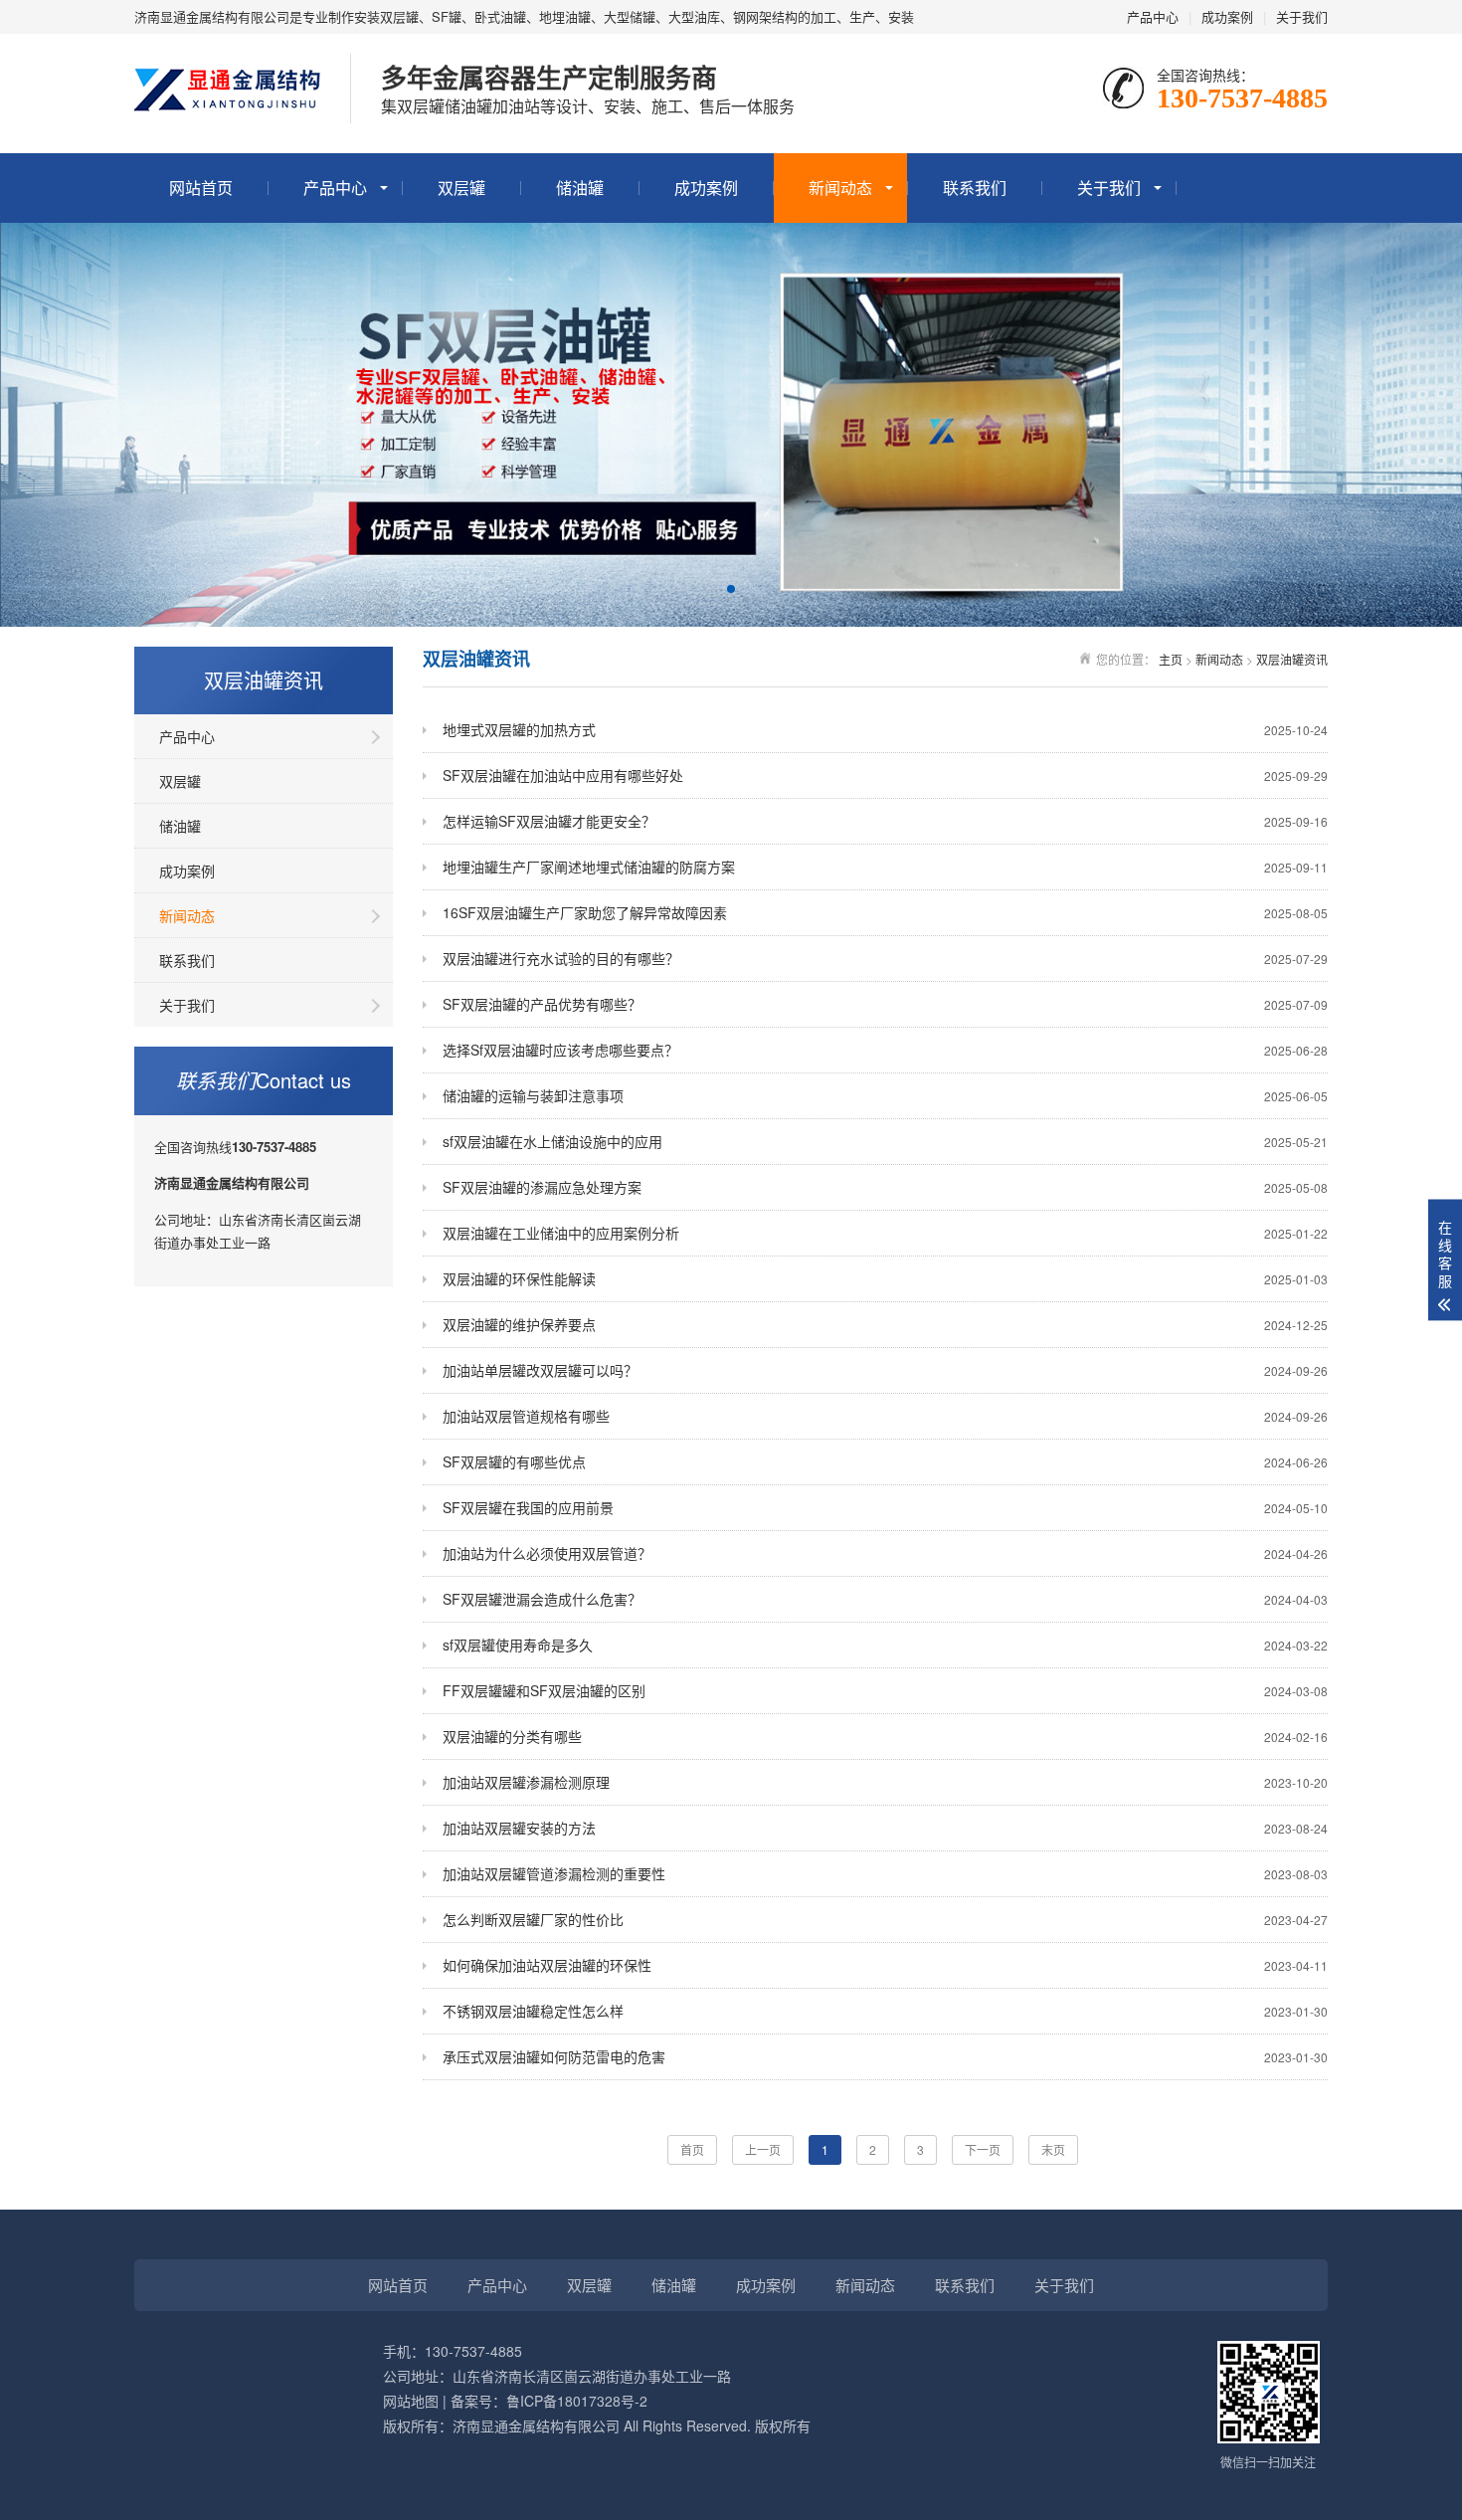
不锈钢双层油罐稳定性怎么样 (885, 2011)
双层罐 (461, 188)
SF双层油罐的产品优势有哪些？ (885, 1004)
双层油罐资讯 (1292, 659)
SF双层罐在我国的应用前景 (885, 1507)
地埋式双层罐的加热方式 (885, 729)
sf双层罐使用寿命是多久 (885, 1645)
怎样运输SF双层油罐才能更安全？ (885, 821)
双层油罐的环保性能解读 (885, 1278)
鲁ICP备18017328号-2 (577, 2401)
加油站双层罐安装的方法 (885, 1828)
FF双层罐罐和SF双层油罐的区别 (885, 1690)
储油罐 (580, 188)
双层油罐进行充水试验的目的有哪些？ (885, 958)
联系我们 (975, 188)
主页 (1171, 659)
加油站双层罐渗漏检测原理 (885, 1782)
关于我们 (1302, 16)
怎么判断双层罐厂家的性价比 (885, 1919)
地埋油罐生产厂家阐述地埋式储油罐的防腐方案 (885, 867)
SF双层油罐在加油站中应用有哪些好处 (885, 775)
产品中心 (1153, 16)
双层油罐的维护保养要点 (885, 1324)
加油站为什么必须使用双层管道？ (885, 1553)
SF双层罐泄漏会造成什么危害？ (885, 1599)
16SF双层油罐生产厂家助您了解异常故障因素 (885, 912)
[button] (731, 589)
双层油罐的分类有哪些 (885, 1736)
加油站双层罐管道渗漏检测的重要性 (885, 1873)
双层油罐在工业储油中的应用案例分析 (885, 1233)
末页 (1053, 2149)
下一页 (983, 2149)
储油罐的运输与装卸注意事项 (885, 1095)
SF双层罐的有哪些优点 (885, 1461)
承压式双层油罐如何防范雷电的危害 (885, 2056)
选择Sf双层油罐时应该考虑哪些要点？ (885, 1050)
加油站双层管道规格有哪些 (885, 1416)
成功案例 (1227, 16)
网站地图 (411, 2401)
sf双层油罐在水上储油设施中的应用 (885, 1141)
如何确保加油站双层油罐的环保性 (885, 1965)
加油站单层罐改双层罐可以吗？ (885, 1370)
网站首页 (201, 188)
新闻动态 (840, 188)
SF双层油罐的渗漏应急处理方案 (885, 1187)
